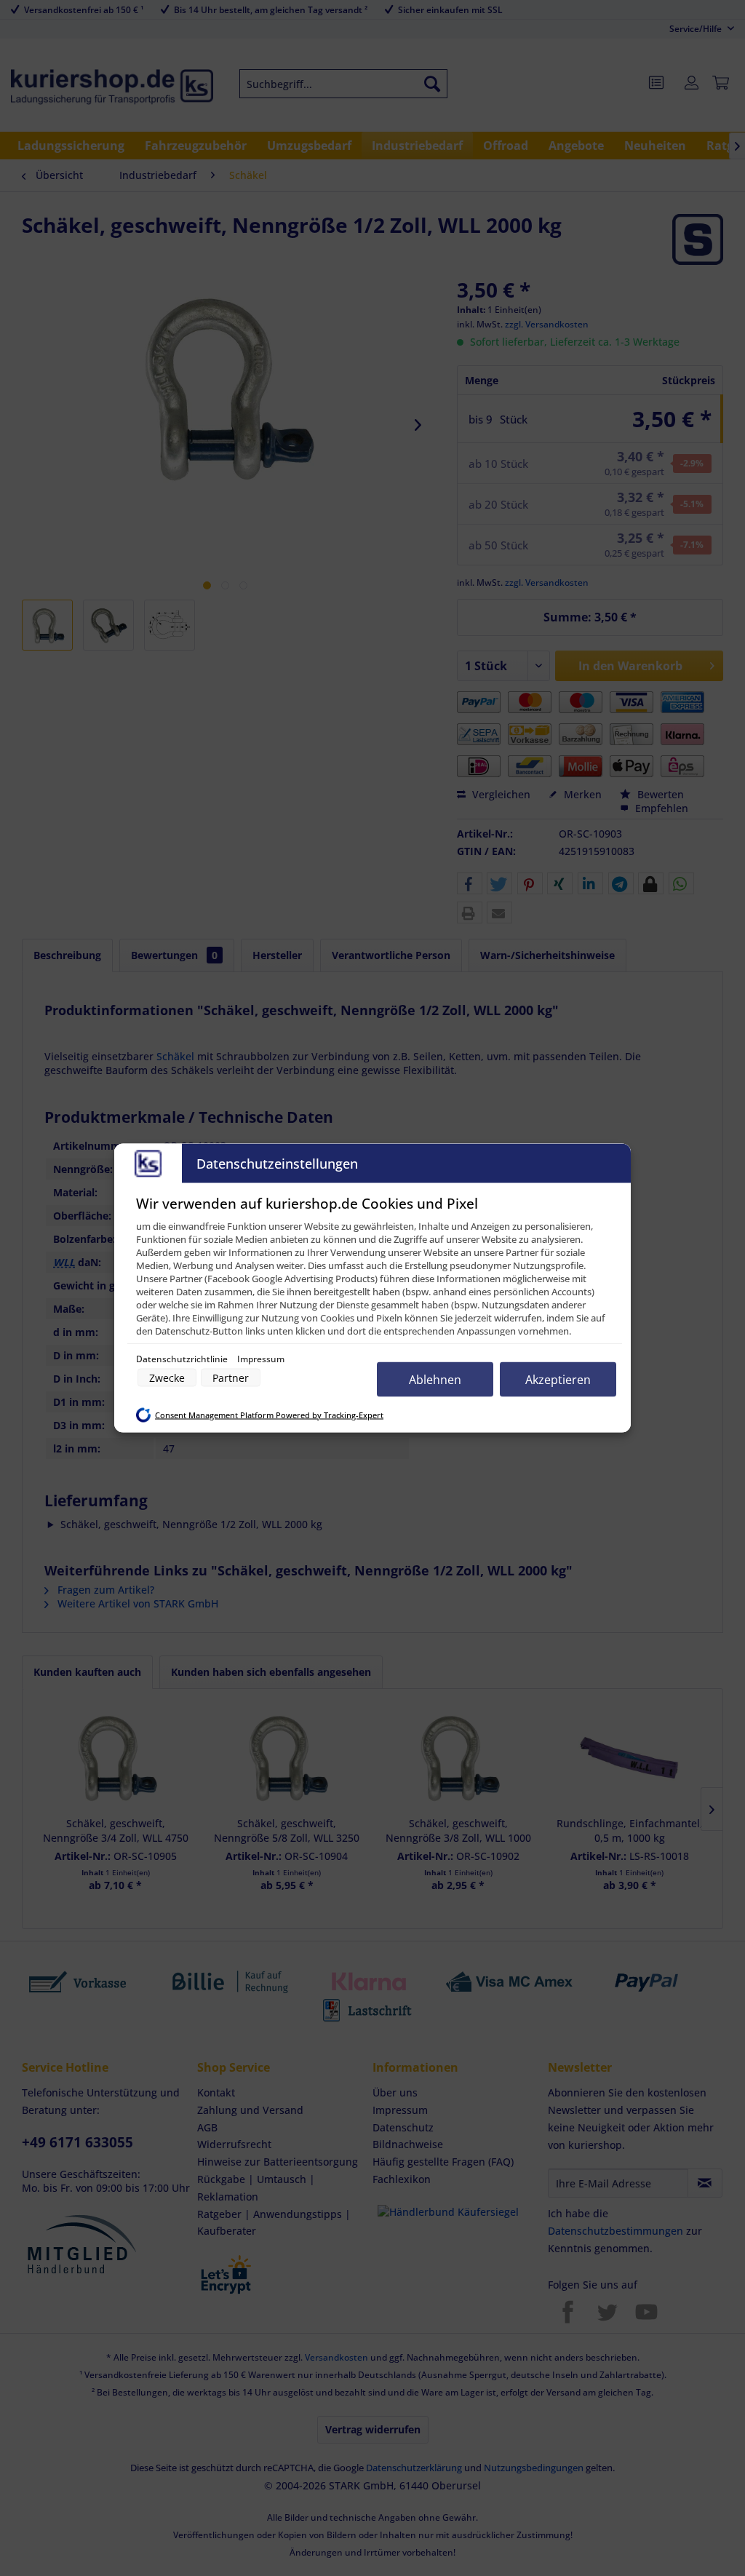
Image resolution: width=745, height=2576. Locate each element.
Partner (231, 1378)
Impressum (261, 1359)
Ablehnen (435, 1380)
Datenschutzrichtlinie (183, 1359)
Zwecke (167, 1378)
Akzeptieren (558, 1380)
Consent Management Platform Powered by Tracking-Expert (269, 1415)
